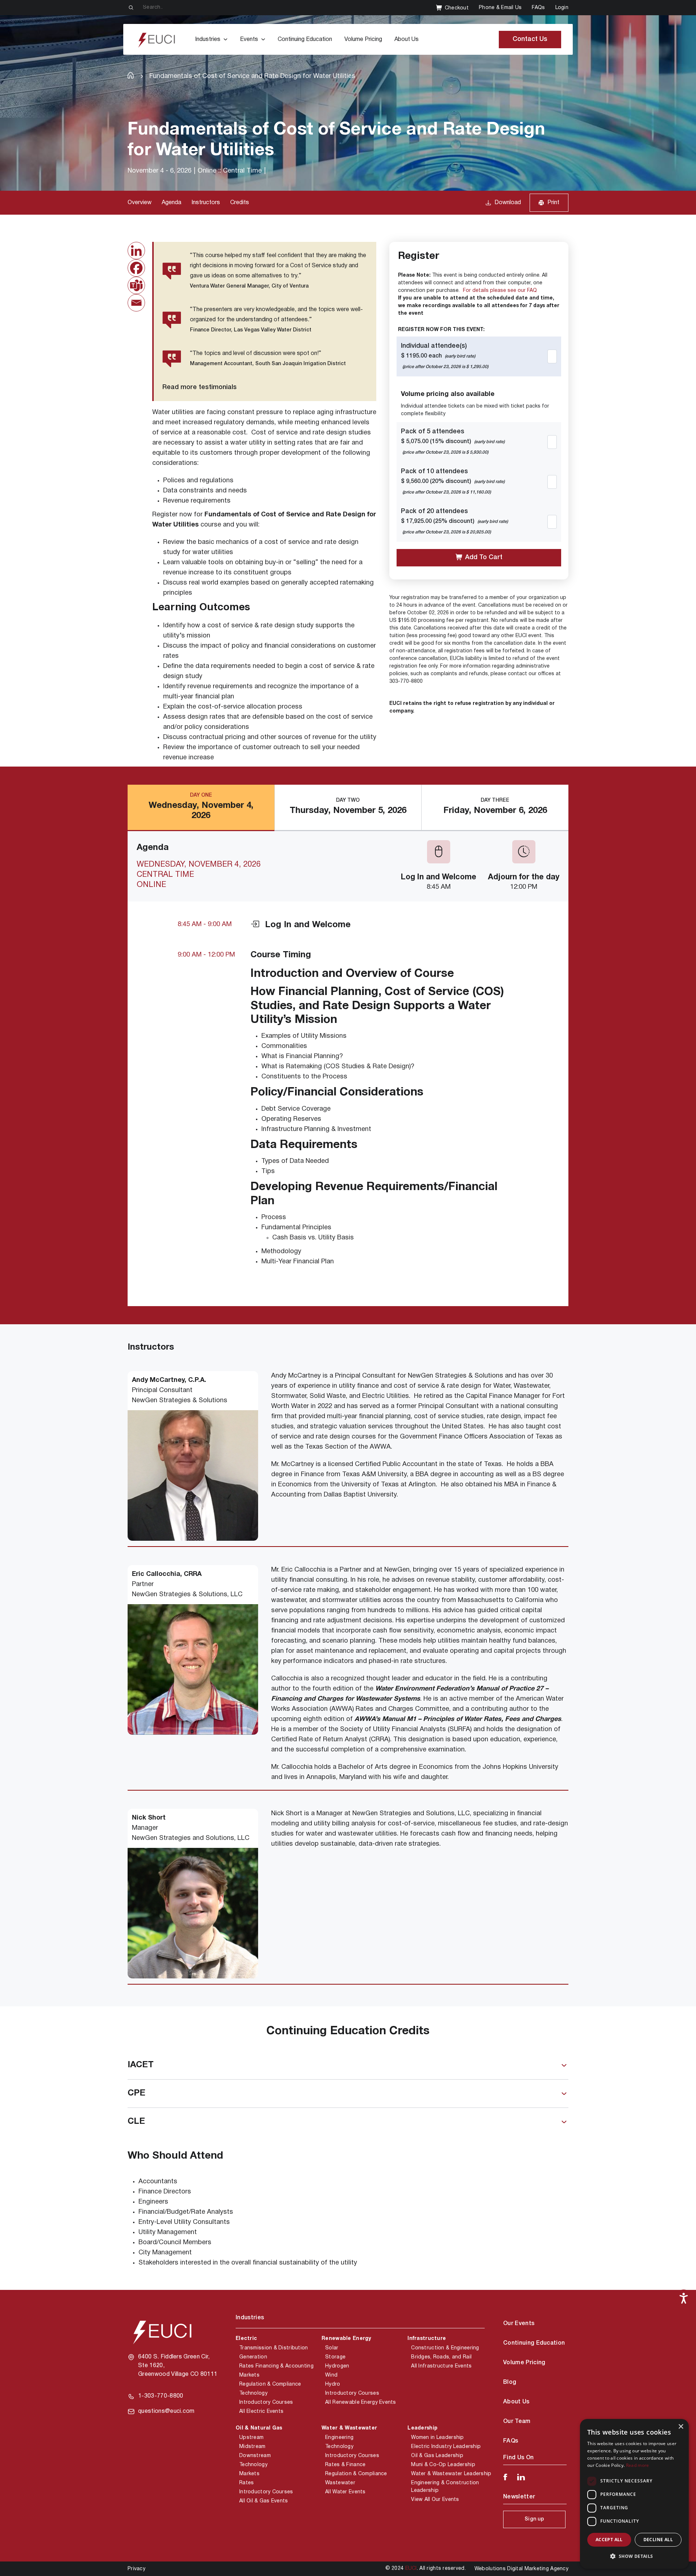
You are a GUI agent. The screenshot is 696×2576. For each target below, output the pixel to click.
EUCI (411, 2569)
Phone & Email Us (500, 8)
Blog (510, 2382)
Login (562, 8)
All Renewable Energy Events (361, 2402)
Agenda (171, 203)
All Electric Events (261, 2412)
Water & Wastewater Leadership (451, 2474)
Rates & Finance (345, 2465)
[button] (634, 2556)
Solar (332, 2348)
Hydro (333, 2384)
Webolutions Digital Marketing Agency (521, 2569)
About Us (407, 40)
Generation (253, 2357)
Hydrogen (337, 2366)
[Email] (136, 303)
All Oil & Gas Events (264, 2501)
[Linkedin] (136, 251)
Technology (253, 2393)
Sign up (534, 2519)
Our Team (517, 2422)
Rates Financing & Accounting (276, 2366)
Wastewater (340, 2483)
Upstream (251, 2438)
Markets (249, 2375)
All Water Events (345, 2492)
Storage (335, 2357)
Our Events (519, 2324)
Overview (140, 203)
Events (249, 40)
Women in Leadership (437, 2438)
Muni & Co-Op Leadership (443, 2465)
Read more (638, 2465)
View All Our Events (435, 2500)
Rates (246, 2483)
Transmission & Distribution (274, 2348)
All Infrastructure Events (441, 2366)
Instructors (206, 203)
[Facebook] (136, 268)
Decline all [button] (658, 2540)
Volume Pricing (363, 40)
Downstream (255, 2456)
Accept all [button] (609, 2540)
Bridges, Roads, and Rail (441, 2357)
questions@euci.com (166, 2411)
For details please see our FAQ (500, 291)
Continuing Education (305, 40)
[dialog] (634, 2494)
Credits (240, 203)
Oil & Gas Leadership (437, 2456)
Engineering (339, 2438)
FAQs (538, 8)
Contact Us (530, 39)
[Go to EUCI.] (131, 75)
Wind (331, 2375)
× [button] (681, 2427)
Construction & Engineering (445, 2348)
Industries (208, 40)
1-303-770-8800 (161, 2396)
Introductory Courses (266, 2402)
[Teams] (136, 285)
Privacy (136, 2569)
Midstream (252, 2447)
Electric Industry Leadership (446, 2447)
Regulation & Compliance (270, 2384)
